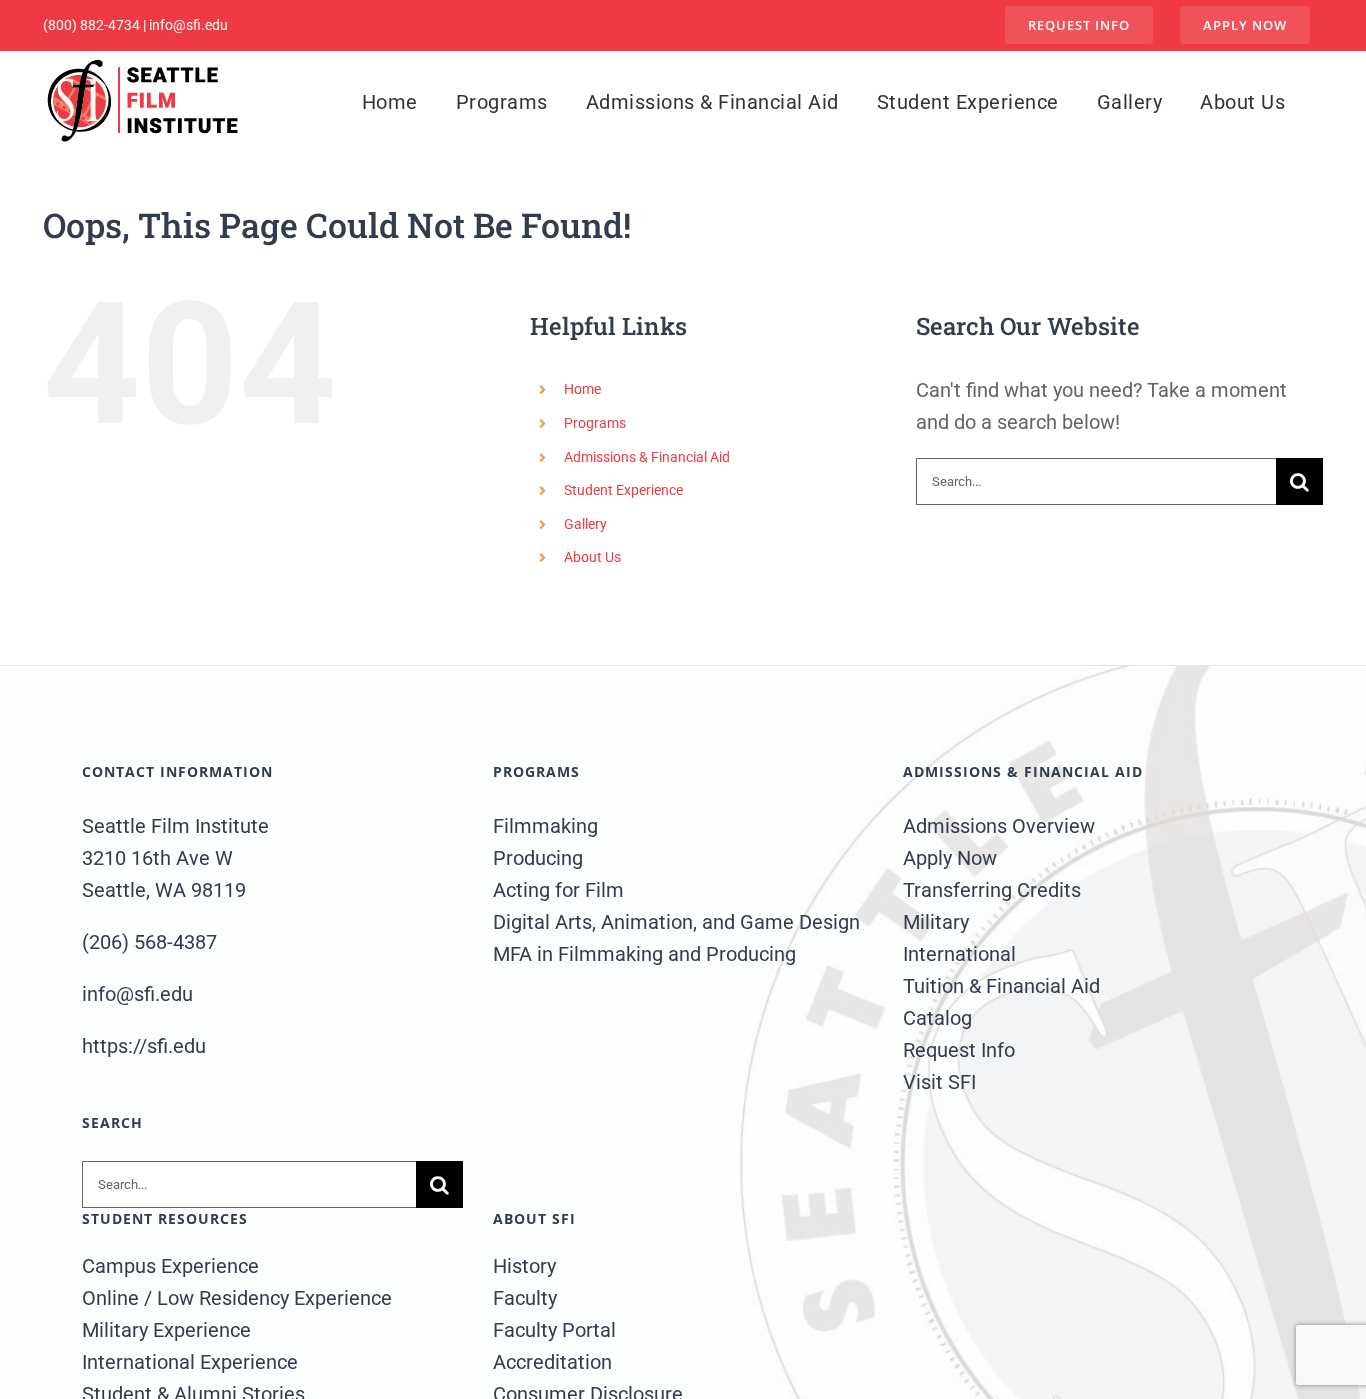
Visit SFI (939, 1082)
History (524, 1266)
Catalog (937, 1018)
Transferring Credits (992, 890)
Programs (595, 423)
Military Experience (166, 1330)
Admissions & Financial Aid (647, 457)
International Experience (190, 1362)
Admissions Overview (999, 826)
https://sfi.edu (144, 1046)
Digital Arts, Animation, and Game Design (676, 922)
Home (582, 389)
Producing (538, 858)
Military (936, 922)
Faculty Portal (554, 1330)
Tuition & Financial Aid (1001, 986)
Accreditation (552, 1362)
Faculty (525, 1298)
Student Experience (623, 490)
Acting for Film (558, 890)
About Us (592, 557)
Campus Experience (170, 1266)
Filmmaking (545, 826)
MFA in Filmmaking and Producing (644, 954)
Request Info (959, 1050)
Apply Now (950, 858)
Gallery (585, 524)
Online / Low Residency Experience (237, 1298)
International (959, 954)
